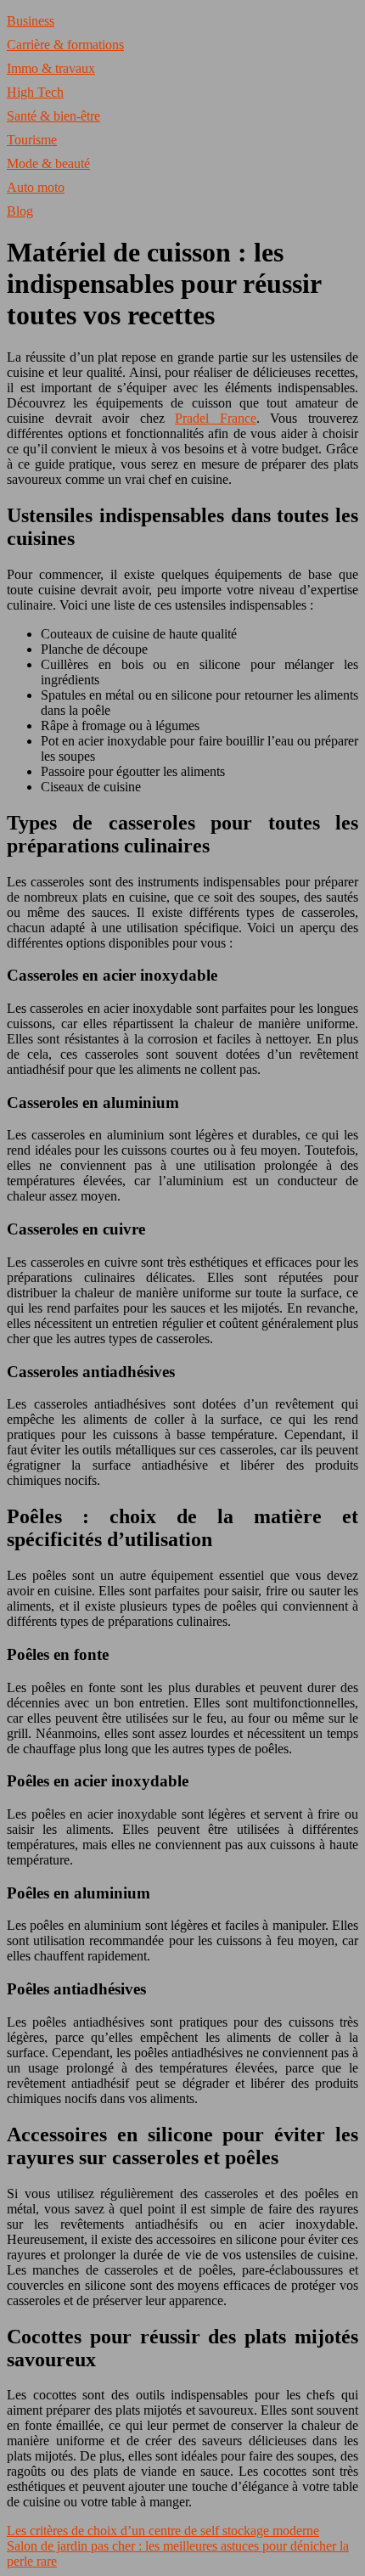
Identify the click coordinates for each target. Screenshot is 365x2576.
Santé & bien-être (53, 116)
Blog (20, 211)
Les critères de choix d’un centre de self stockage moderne (163, 2531)
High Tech (35, 92)
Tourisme (32, 140)
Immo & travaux (51, 68)
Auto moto (36, 187)
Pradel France (216, 418)
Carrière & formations (65, 45)
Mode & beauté (48, 163)
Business (31, 21)
